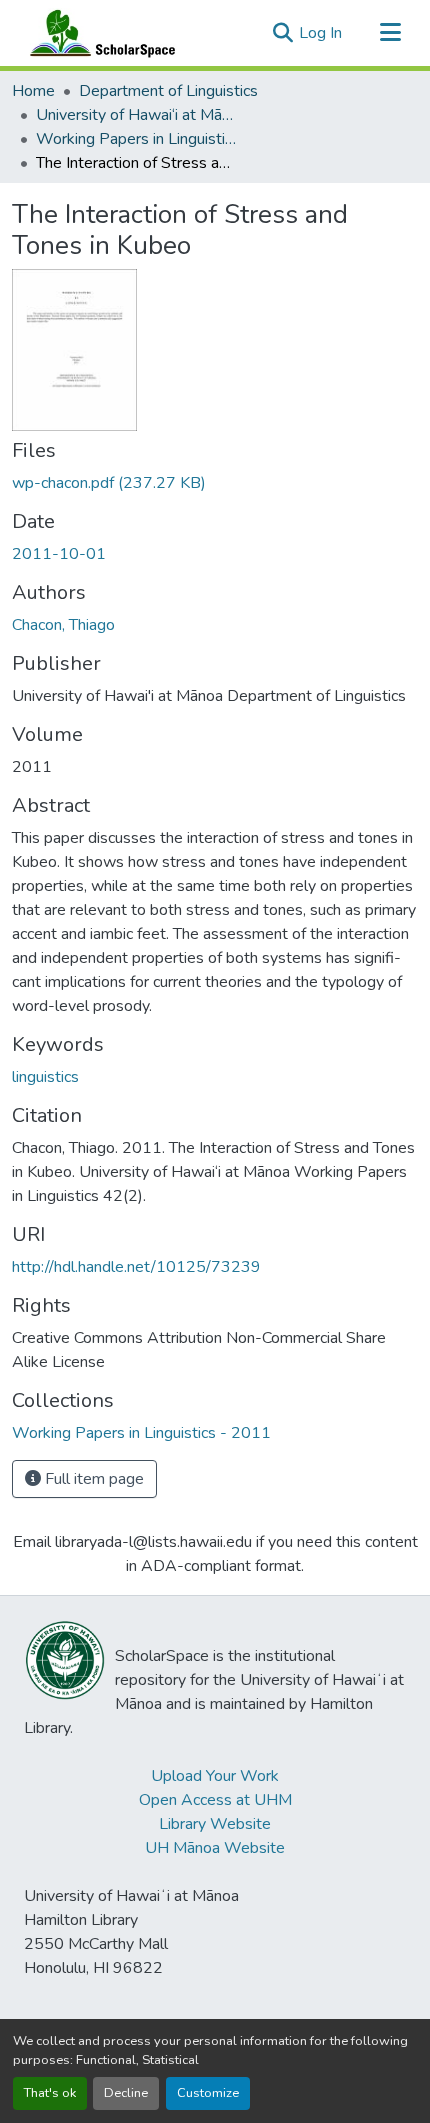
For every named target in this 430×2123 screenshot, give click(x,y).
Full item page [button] (92, 1479)
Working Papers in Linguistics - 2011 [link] (136, 139)
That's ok (50, 2093)
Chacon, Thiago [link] (63, 625)
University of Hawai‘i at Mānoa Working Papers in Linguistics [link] (136, 115)
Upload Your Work (215, 1776)
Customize (208, 2093)
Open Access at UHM (215, 1800)
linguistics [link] (45, 1077)
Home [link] (33, 91)
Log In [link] (320, 33)
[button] (98, 33)
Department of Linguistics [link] (168, 91)
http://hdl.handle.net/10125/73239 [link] (136, 1267)
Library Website (215, 1824)
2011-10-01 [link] (59, 554)
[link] (215, 483)
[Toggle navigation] (390, 33)
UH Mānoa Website (215, 1848)
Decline (126, 2093)
